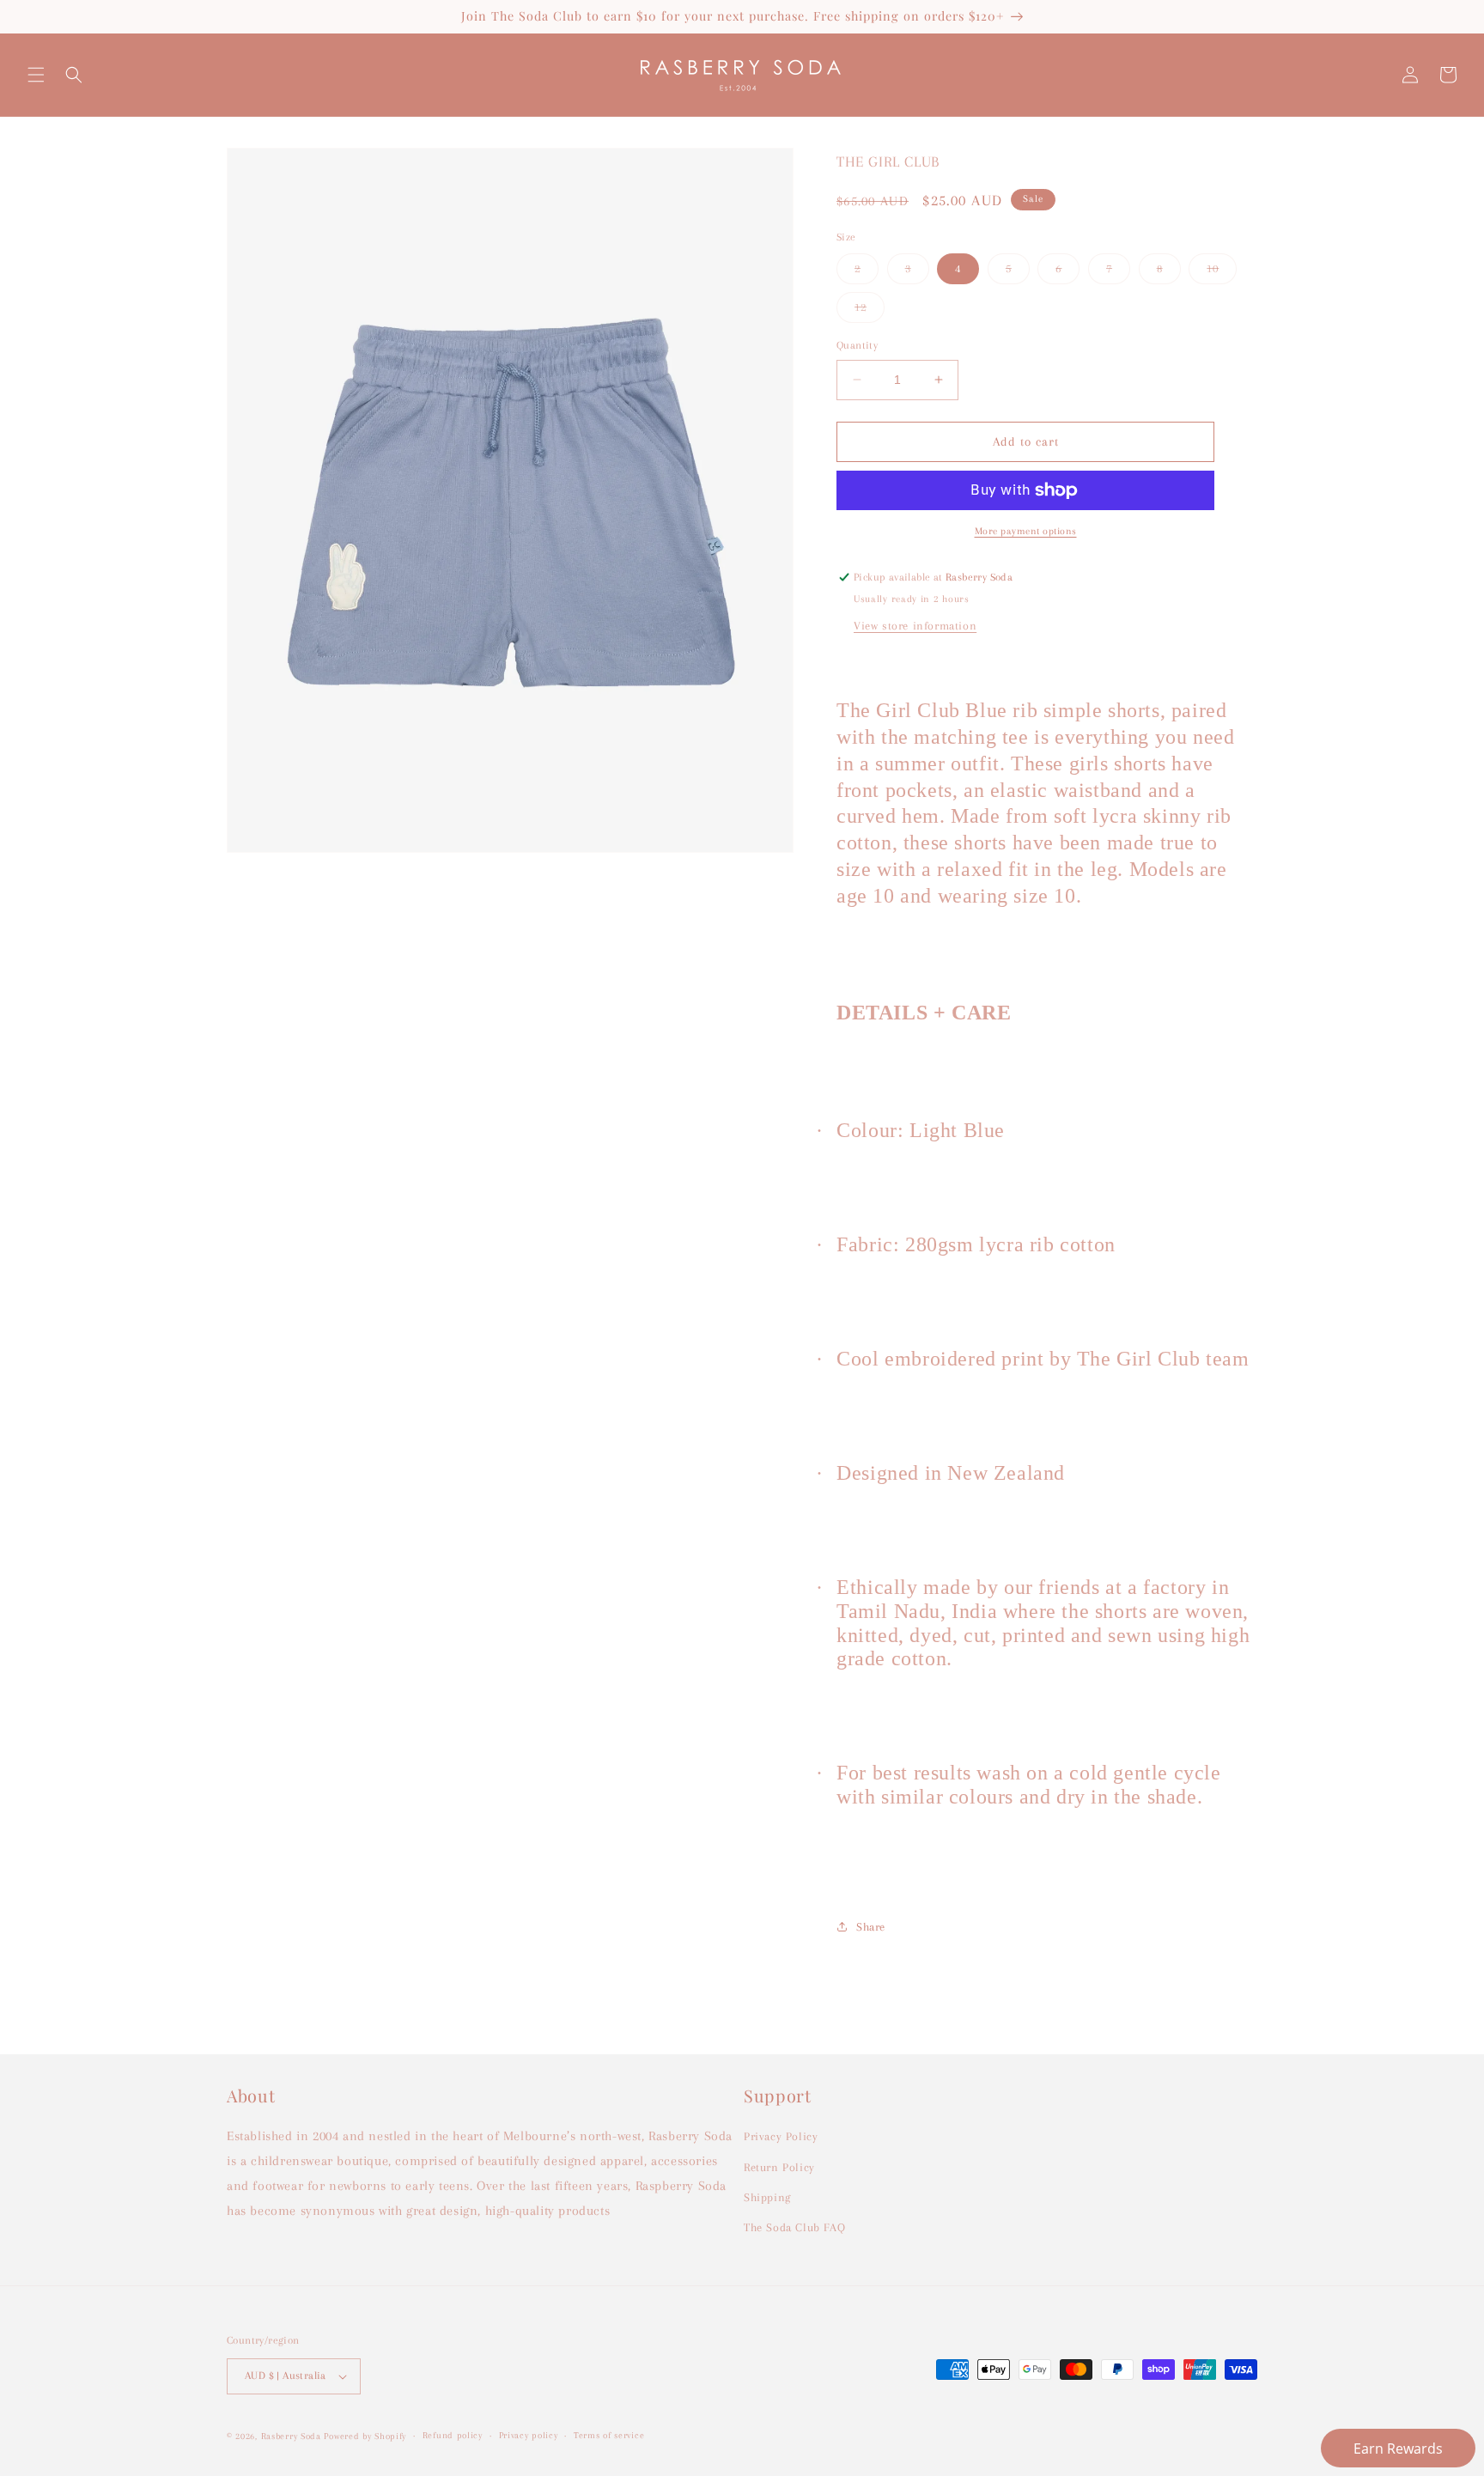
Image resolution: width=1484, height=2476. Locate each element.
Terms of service (609, 2435)
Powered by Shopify (365, 2436)
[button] (36, 75)
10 (1222, 273)
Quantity (857, 345)
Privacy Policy (781, 2136)
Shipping (767, 2197)
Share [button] (871, 1927)
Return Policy (779, 2167)
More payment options (1026, 531)
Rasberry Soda (293, 2436)
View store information (915, 626)
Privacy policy (529, 2435)
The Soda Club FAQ (794, 2227)
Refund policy (453, 2435)
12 (870, 311)
